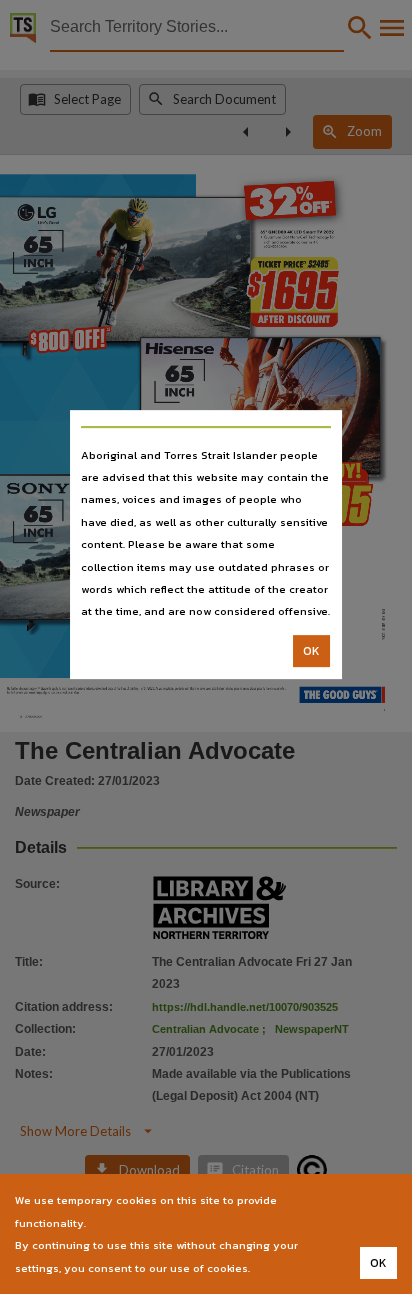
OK (311, 651)
